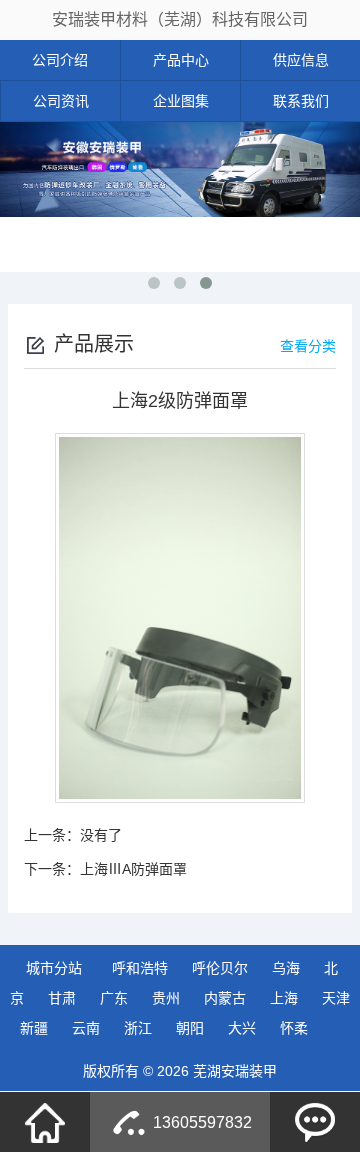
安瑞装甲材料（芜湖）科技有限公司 (180, 19)
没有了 (101, 835)
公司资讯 (61, 101)
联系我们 (301, 101)
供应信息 (301, 60)
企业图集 (181, 101)
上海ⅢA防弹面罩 (133, 869)
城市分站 (54, 968)
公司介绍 (60, 60)
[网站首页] (45, 1122)
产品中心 (181, 60)
